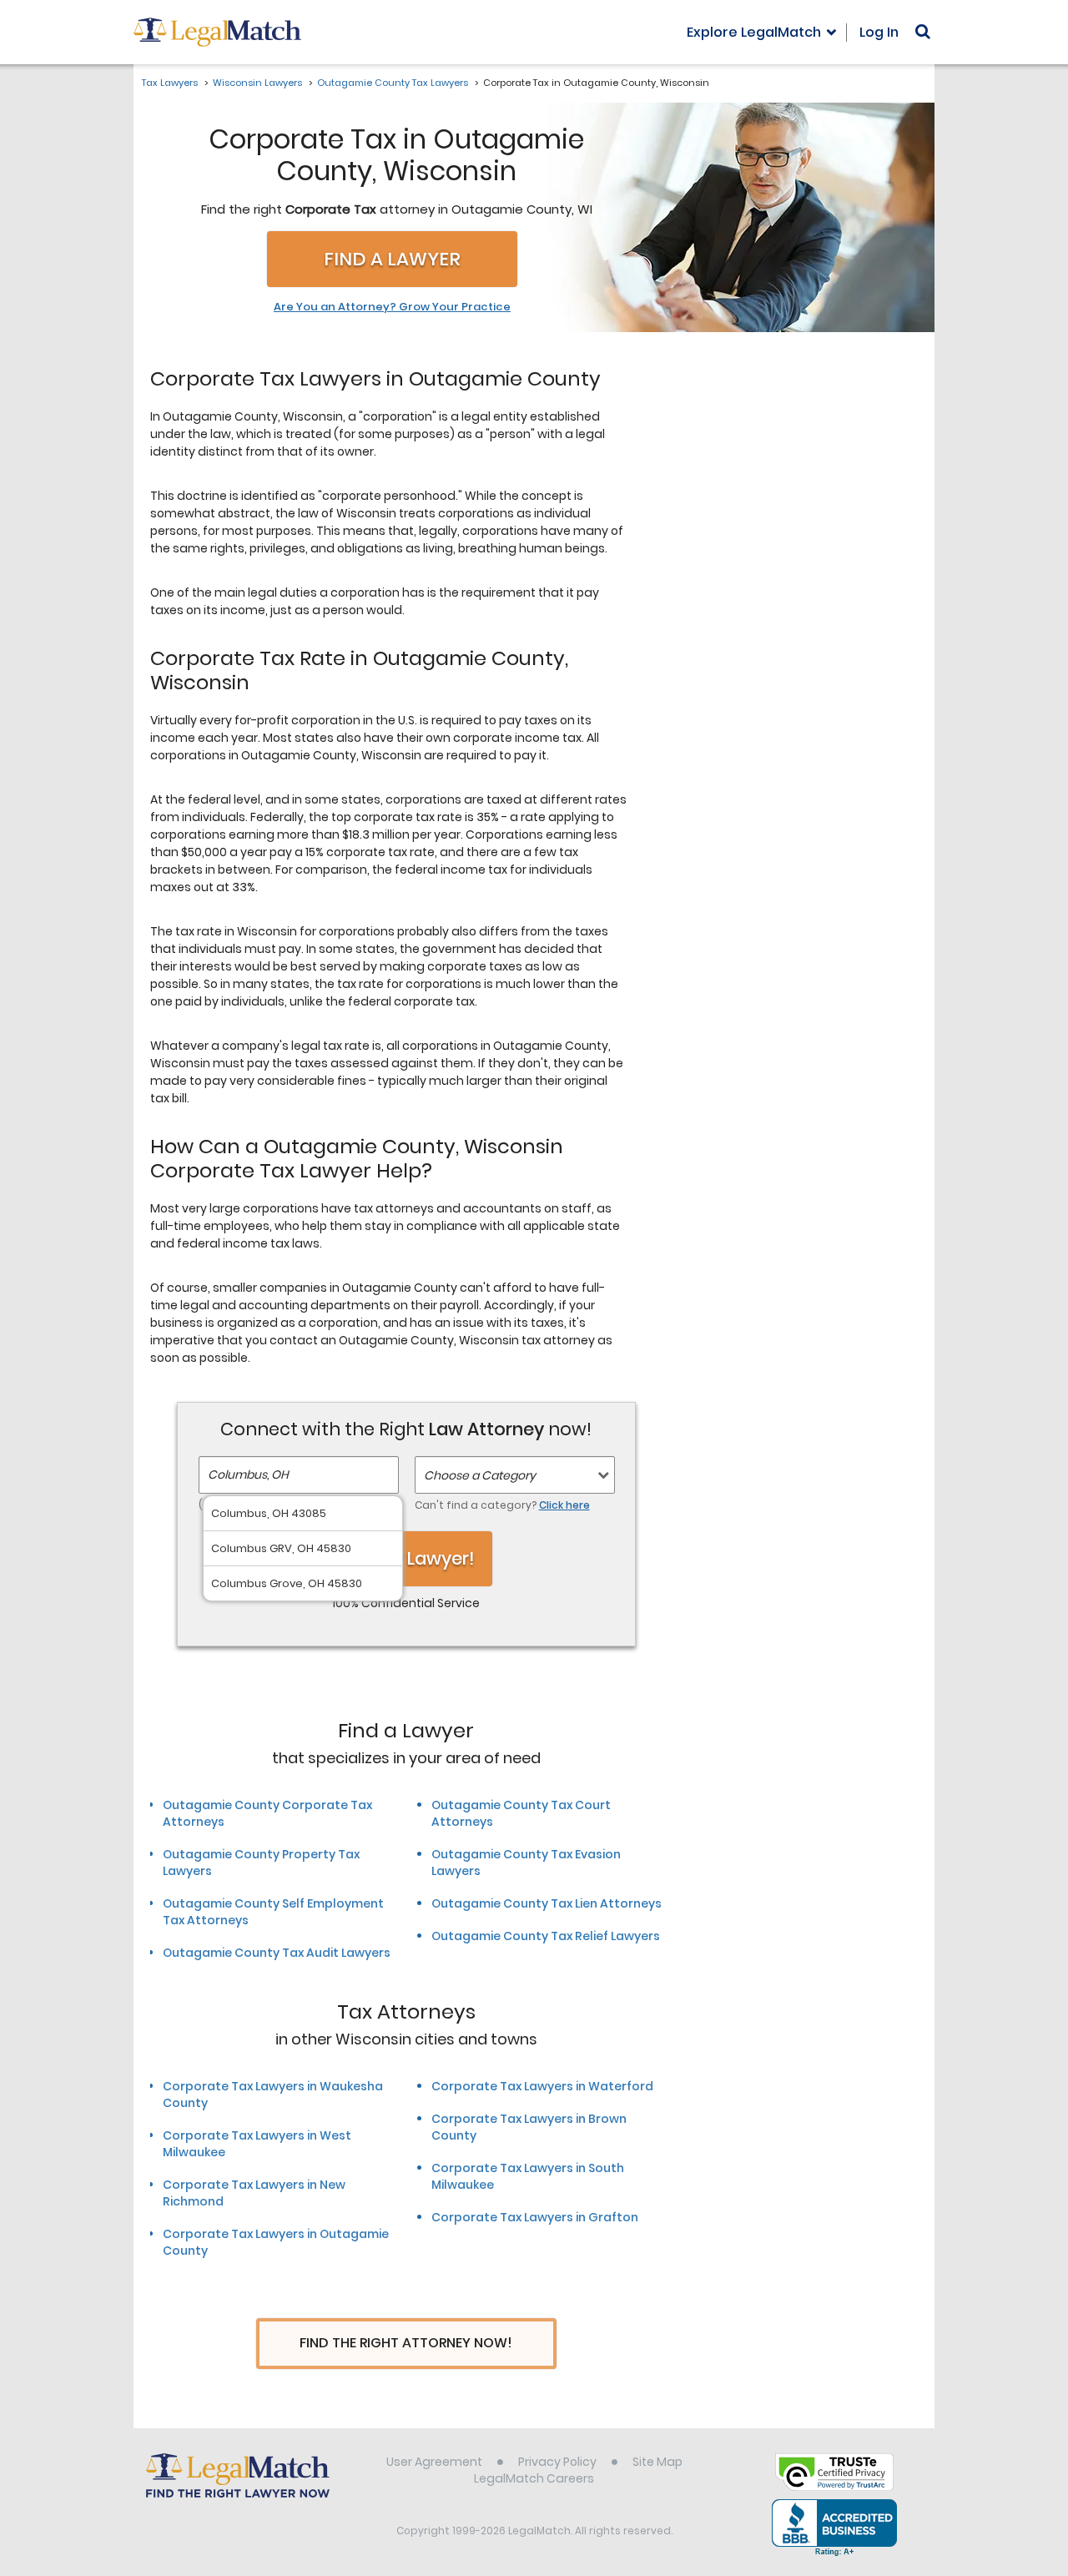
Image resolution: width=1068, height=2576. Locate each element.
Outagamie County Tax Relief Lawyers (546, 1936)
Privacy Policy (557, 2462)
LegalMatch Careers (534, 2478)
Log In (879, 32)
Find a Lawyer (392, 259)
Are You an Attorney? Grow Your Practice (392, 307)
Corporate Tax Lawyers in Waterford (542, 2086)
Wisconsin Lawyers (257, 83)
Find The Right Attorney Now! (406, 2343)
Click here (564, 1505)
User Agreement (434, 2462)
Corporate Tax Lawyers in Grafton (535, 2217)
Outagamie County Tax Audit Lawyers (277, 1953)
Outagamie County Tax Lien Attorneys (547, 1903)
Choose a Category (480, 1475)
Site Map (657, 2462)
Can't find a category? (502, 1505)
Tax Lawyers (170, 83)
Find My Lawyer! (406, 1558)
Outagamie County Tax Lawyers (393, 83)
